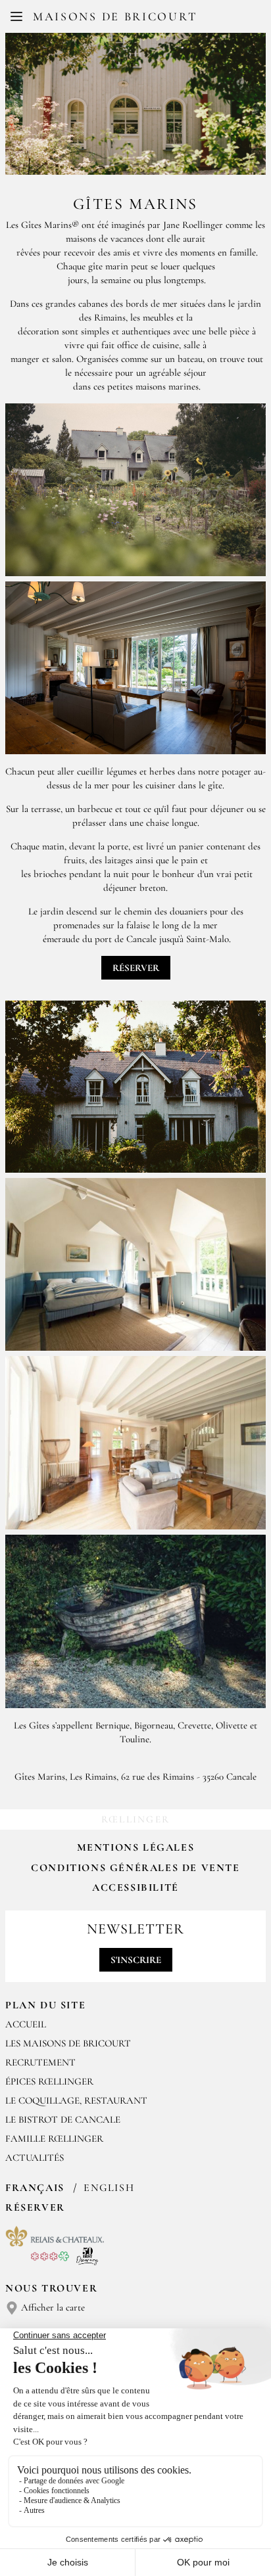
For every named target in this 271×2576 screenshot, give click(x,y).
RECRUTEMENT (40, 2062)
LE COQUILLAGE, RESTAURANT (76, 2100)
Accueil (26, 2024)
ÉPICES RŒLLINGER (49, 2081)
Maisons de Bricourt (115, 16)
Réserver (136, 968)
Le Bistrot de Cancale (63, 2119)
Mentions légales (136, 1847)
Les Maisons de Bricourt (68, 2043)
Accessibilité (135, 1887)
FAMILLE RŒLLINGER (54, 2138)
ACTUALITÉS (35, 2158)
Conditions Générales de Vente (135, 1868)
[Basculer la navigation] (16, 16)
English (109, 2188)
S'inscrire (136, 1960)
